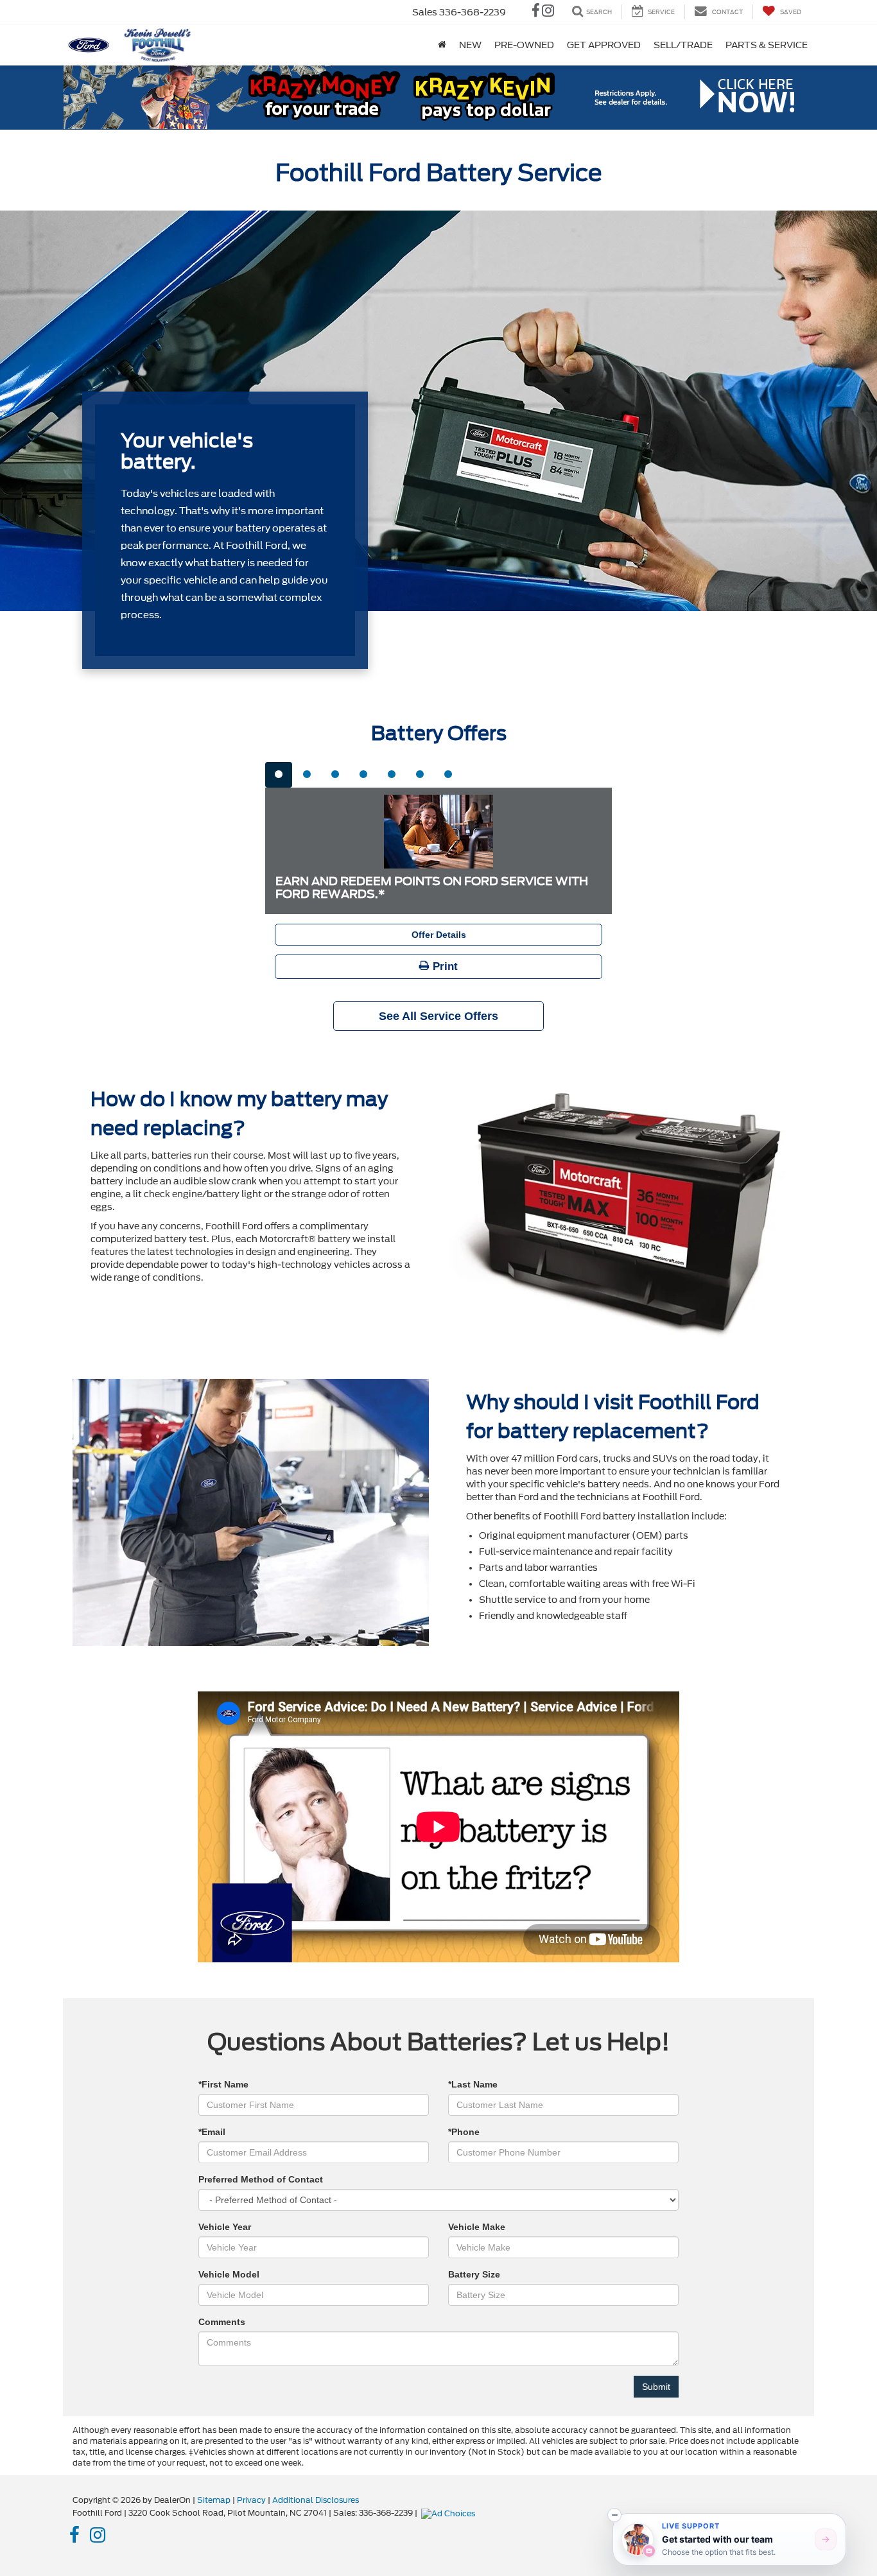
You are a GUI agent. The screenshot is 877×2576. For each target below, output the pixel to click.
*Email (212, 2132)
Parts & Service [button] (767, 45)
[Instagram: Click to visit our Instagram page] (548, 12)
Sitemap (214, 2500)
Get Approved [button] (604, 45)
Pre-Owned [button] (524, 45)
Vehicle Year (225, 2227)
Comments (222, 2322)
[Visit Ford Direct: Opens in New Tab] (450, 2513)
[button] (614, 2515)
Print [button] (444, 966)
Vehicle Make (477, 2227)
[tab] (279, 775)
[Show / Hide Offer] (429, 97)
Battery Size (474, 2274)
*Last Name (473, 2084)
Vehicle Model (229, 2274)
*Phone (464, 2132)
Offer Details (439, 935)
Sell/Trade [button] (683, 45)
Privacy (251, 2500)
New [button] (470, 45)
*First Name (223, 2084)
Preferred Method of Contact (261, 2179)
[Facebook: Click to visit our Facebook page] (536, 12)
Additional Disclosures (316, 2500)
